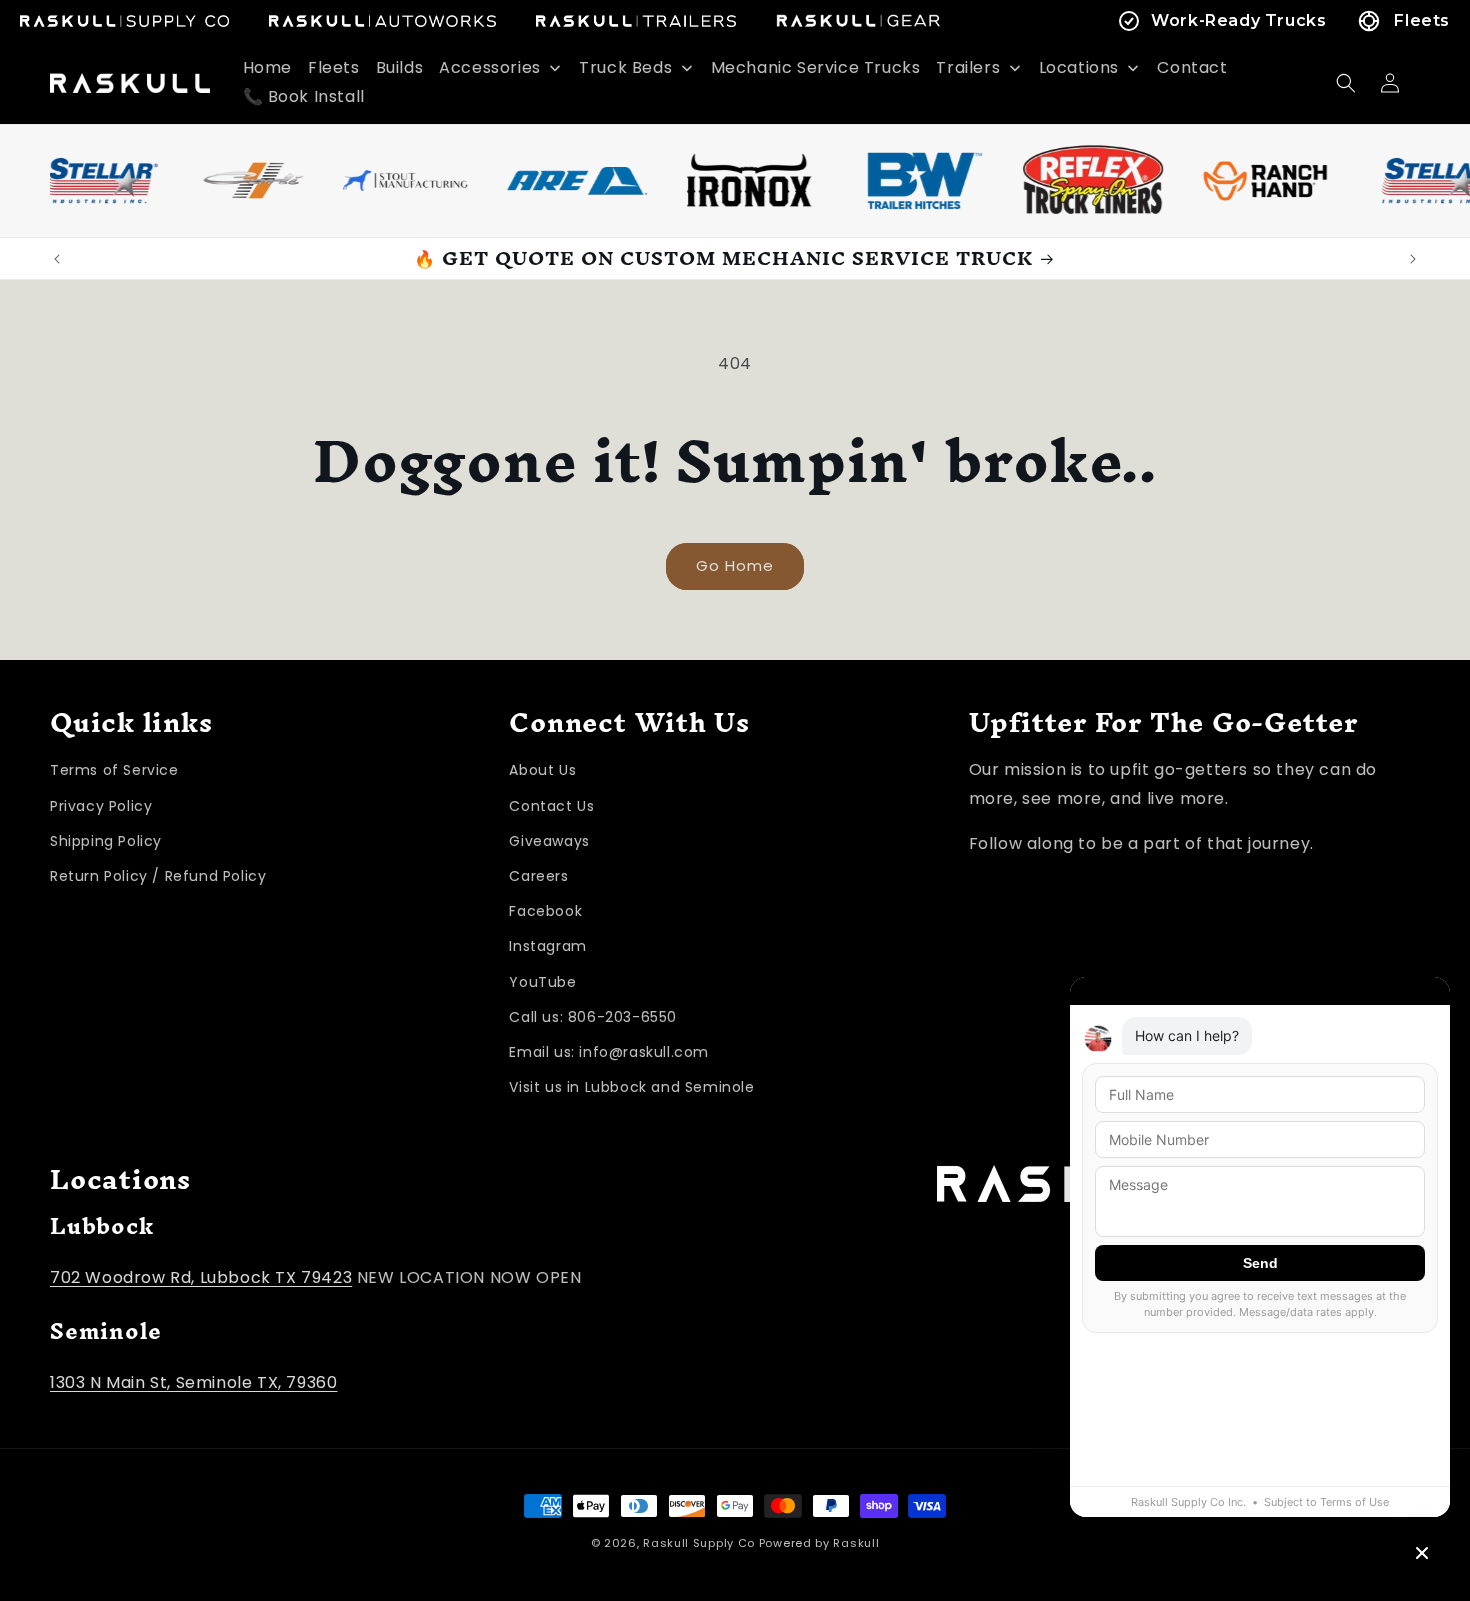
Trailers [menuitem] (968, 67)
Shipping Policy (106, 841)
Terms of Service (114, 771)
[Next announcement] (1413, 259)
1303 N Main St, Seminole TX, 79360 (193, 1382)
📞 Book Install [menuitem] (304, 96)
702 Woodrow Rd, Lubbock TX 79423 (201, 1277)
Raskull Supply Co (699, 1543)
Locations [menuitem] (1079, 67)
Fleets (1422, 20)
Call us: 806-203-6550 (593, 1017)
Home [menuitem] (267, 67)
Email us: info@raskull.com (609, 1052)
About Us (542, 771)
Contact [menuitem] (1192, 67)
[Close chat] (1422, 1553)
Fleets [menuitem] (334, 67)
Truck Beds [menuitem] (625, 67)
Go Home (735, 565)
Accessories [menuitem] (490, 67)
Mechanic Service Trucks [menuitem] (816, 67)
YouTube (542, 982)
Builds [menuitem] (400, 67)
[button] (1346, 83)
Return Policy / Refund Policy (158, 876)
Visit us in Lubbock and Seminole (631, 1087)
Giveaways (549, 841)
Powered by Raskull (819, 1543)
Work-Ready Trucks (1238, 20)
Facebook (545, 911)
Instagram (547, 947)
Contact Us (551, 806)
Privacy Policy (101, 806)
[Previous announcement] (57, 259)
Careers (538, 876)
